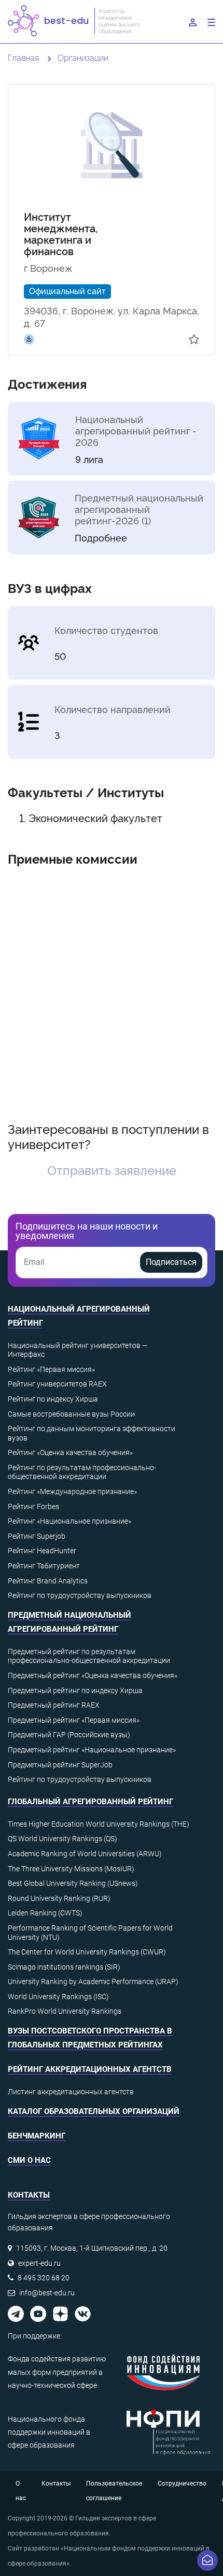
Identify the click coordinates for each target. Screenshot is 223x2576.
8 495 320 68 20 (44, 2278)
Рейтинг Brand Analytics (48, 1581)
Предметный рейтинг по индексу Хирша (75, 1690)
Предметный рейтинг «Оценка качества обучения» (93, 1675)
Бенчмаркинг (37, 2136)
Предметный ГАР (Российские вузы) (69, 1735)
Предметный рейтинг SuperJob (60, 1765)
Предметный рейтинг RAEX (54, 1705)
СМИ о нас (29, 2160)
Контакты (56, 2483)
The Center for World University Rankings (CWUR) (87, 1952)
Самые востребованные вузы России (71, 1414)
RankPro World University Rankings (65, 2011)
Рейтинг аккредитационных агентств (90, 2069)
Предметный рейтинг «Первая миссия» (74, 1720)
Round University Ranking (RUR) (59, 1898)
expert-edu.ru (39, 2263)
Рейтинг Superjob (37, 1536)
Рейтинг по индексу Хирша (53, 1399)
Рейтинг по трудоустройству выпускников (80, 1595)
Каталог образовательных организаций (94, 2111)
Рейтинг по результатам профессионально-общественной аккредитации (82, 1472)
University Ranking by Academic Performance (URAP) (93, 1981)
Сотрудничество (182, 2483)
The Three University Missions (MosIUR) (71, 1869)
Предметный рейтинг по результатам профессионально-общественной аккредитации (89, 1656)
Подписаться (171, 1262)
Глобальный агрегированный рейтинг (90, 1802)
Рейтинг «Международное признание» (72, 1491)
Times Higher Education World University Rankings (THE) (99, 1824)
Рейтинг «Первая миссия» (51, 1369)
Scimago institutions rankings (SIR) (64, 1967)
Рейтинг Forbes (33, 1507)
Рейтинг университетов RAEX (57, 1384)
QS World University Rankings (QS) (62, 1839)
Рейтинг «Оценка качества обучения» (70, 1452)
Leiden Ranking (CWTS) (45, 1913)
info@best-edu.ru (47, 2293)
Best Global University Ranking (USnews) (73, 1883)
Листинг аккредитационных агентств (71, 2092)
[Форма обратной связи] (207, 2560)
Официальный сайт (67, 290)
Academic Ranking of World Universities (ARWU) (85, 1854)
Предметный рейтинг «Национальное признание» (92, 1750)
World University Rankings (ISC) (58, 1997)
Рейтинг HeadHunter (42, 1551)
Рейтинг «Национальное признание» (69, 1521)
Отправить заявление (112, 1170)
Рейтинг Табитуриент (44, 1566)
